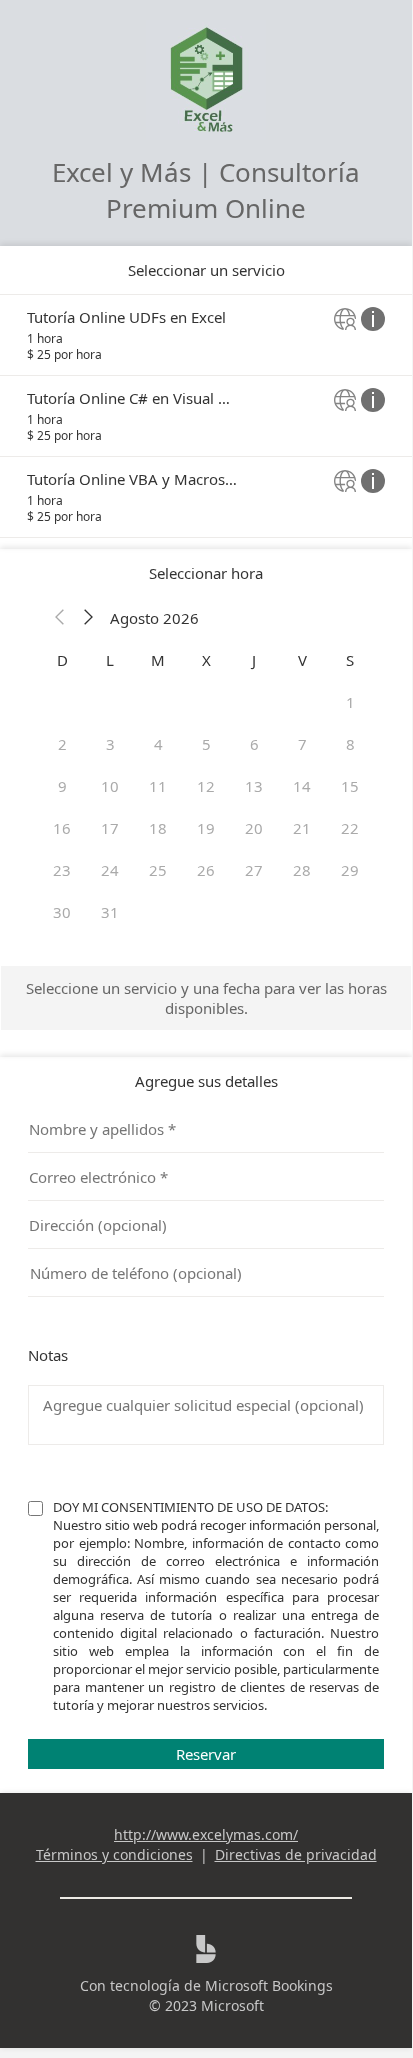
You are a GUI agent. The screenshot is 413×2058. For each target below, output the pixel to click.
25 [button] (158, 870)
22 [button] (350, 828)
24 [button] (110, 870)
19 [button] (206, 828)
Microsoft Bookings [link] (269, 1985)
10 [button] (110, 786)
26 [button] (206, 870)
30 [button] (62, 912)
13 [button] (254, 786)
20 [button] (254, 828)
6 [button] (254, 744)
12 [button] (206, 786)
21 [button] (302, 828)
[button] (60, 618)
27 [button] (254, 870)
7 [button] (302, 744)
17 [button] (110, 828)
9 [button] (62, 786)
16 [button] (62, 828)
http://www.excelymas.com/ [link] (206, 1834)
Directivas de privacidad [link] (296, 1854)
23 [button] (62, 870)
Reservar (206, 1754)
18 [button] (158, 828)
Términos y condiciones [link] (114, 1854)
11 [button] (158, 786)
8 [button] (350, 744)
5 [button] (206, 744)
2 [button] (62, 744)
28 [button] (302, 870)
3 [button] (110, 744)
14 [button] (302, 786)
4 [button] (158, 744)
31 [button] (110, 912)
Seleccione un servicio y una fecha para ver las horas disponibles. (206, 998)
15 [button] (350, 786)
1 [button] (350, 702)
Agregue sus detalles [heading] (206, 1081)
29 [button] (350, 870)
